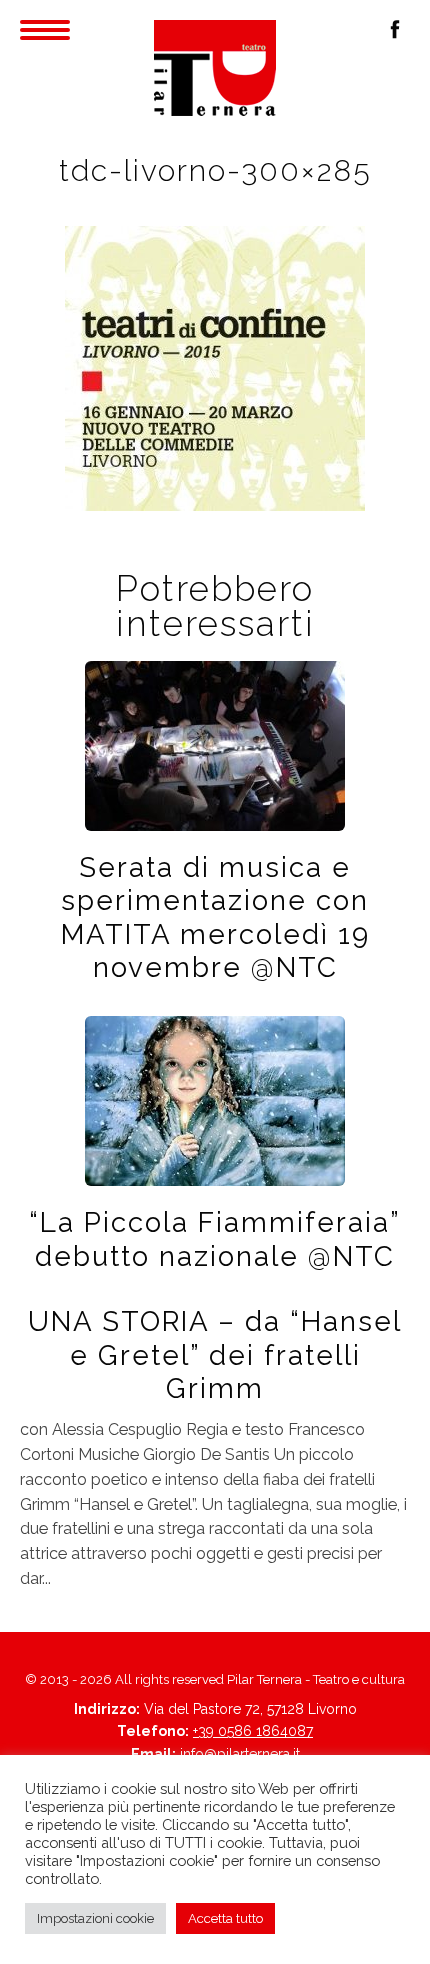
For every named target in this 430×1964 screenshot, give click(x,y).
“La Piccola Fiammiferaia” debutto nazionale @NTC (215, 1238)
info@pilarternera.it (240, 1754)
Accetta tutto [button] (225, 1918)
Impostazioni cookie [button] (95, 1918)
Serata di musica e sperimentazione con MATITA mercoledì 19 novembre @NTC (215, 917)
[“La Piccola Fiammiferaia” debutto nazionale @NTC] (215, 1100)
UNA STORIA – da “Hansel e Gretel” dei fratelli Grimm (215, 1354)
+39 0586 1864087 (253, 1731)
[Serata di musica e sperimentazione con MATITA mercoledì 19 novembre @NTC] (215, 744)
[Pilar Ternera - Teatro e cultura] (215, 68)
